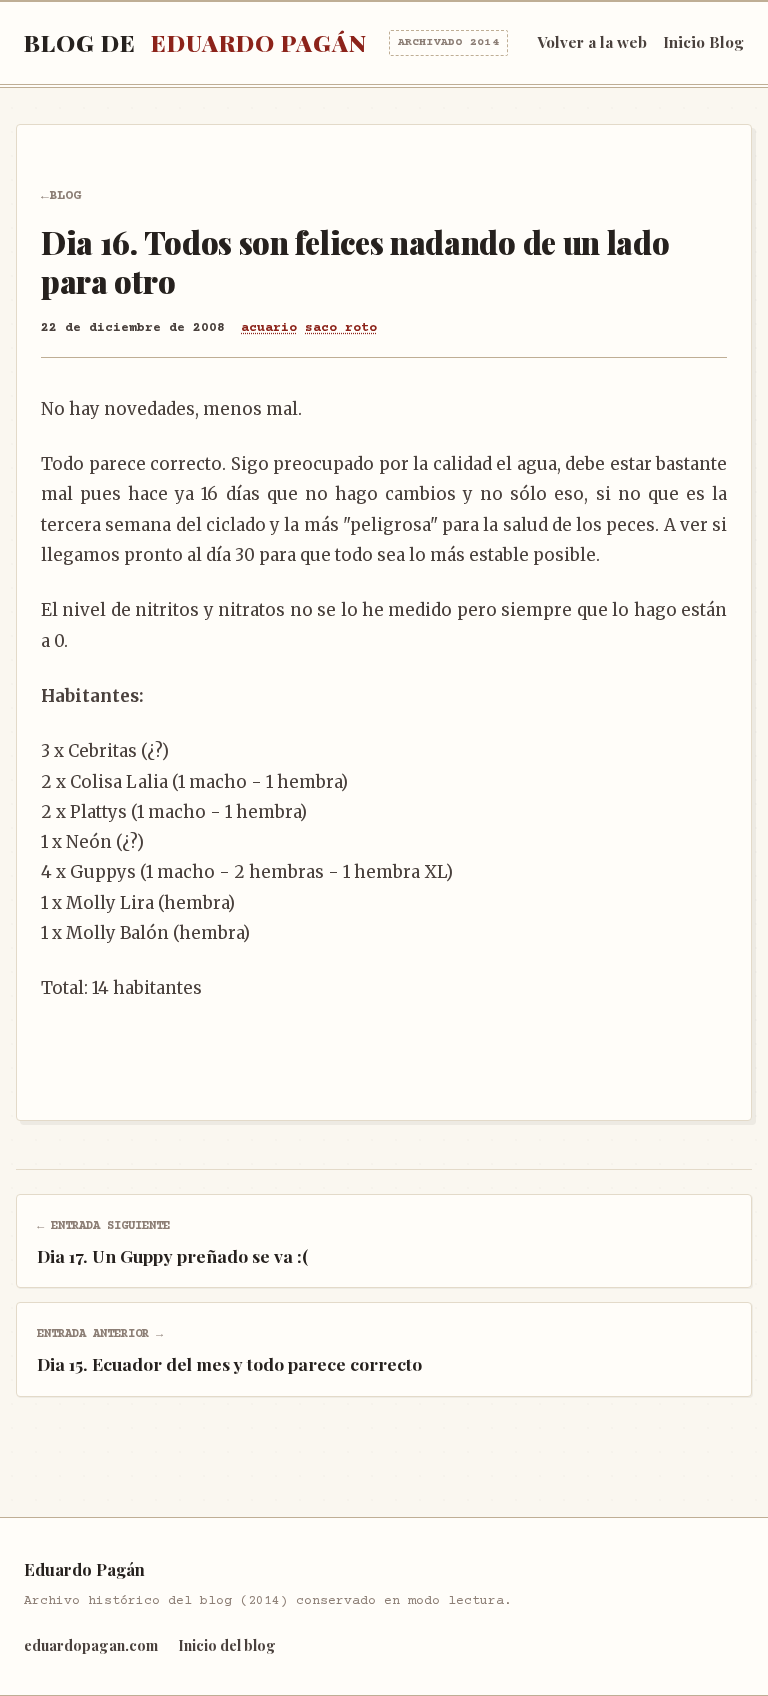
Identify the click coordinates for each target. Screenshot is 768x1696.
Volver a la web (592, 42)
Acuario (269, 328)
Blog (65, 196)
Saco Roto (341, 328)
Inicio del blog (227, 1645)
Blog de (261, 42)
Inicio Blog (703, 42)
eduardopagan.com (91, 1645)
